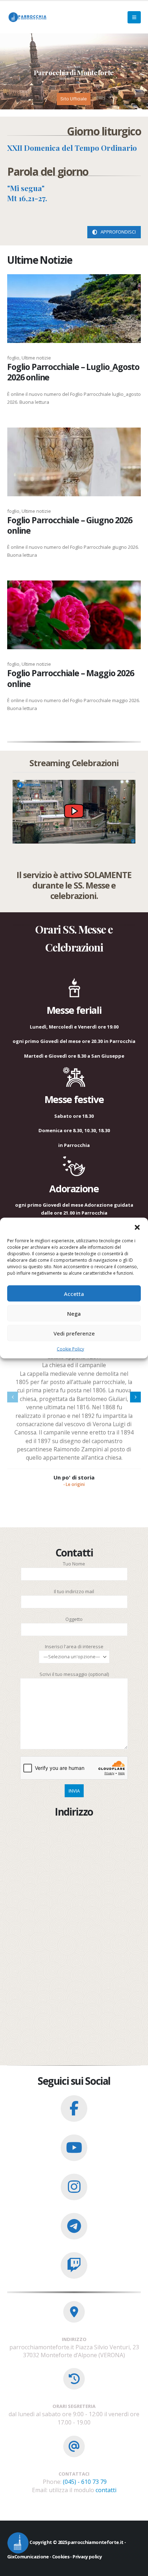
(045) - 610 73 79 (85, 2482)
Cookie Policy (70, 1349)
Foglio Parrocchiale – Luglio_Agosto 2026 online (73, 372)
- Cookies (59, 2557)
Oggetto (74, 1619)
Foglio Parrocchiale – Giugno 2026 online (70, 525)
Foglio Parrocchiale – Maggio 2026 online (71, 678)
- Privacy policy (85, 2557)
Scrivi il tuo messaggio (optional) (74, 1674)
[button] (137, 1227)
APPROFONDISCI (118, 232)
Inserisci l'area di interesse (74, 1646)
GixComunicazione (28, 2557)
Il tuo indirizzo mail (74, 1591)
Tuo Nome (74, 1564)
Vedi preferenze (74, 1333)
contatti (106, 2490)
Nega (74, 1313)
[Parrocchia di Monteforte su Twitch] (74, 2265)
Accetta (74, 1293)
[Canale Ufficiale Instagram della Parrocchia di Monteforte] (74, 2187)
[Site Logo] (27, 17)
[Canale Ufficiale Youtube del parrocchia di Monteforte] (74, 2148)
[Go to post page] (74, 309)
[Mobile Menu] (134, 17)
